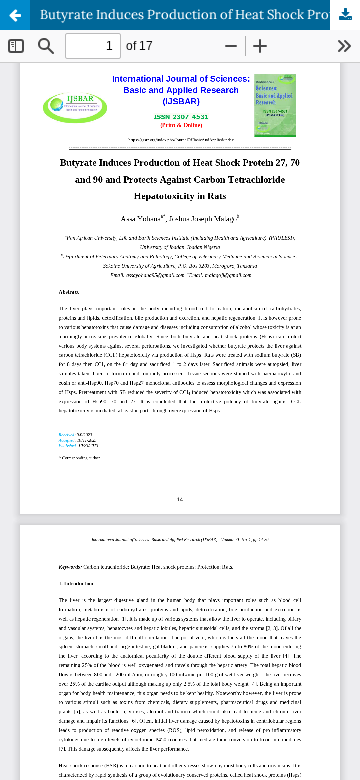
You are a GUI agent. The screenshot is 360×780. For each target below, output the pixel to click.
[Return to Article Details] (15, 15)
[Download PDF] (345, 15)
